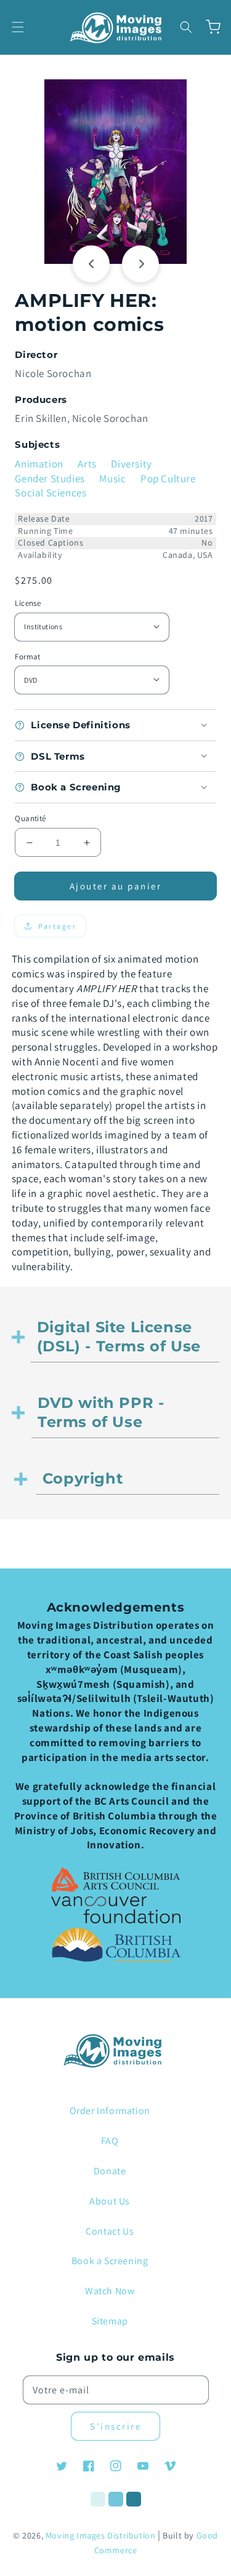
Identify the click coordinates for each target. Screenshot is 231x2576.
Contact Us (110, 2231)
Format (27, 657)
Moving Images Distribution (101, 2535)
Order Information (110, 2111)
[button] (18, 27)
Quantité (30, 818)
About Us (110, 2201)
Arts (87, 464)
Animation (39, 464)
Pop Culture (168, 479)
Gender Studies (50, 479)
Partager (57, 926)
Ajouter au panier (116, 886)
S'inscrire (115, 2426)
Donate (110, 2171)
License (28, 603)
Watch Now (110, 2291)
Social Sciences (51, 493)
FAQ (110, 2141)
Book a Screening (110, 2261)
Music (112, 479)
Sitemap (110, 2321)
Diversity (131, 464)
